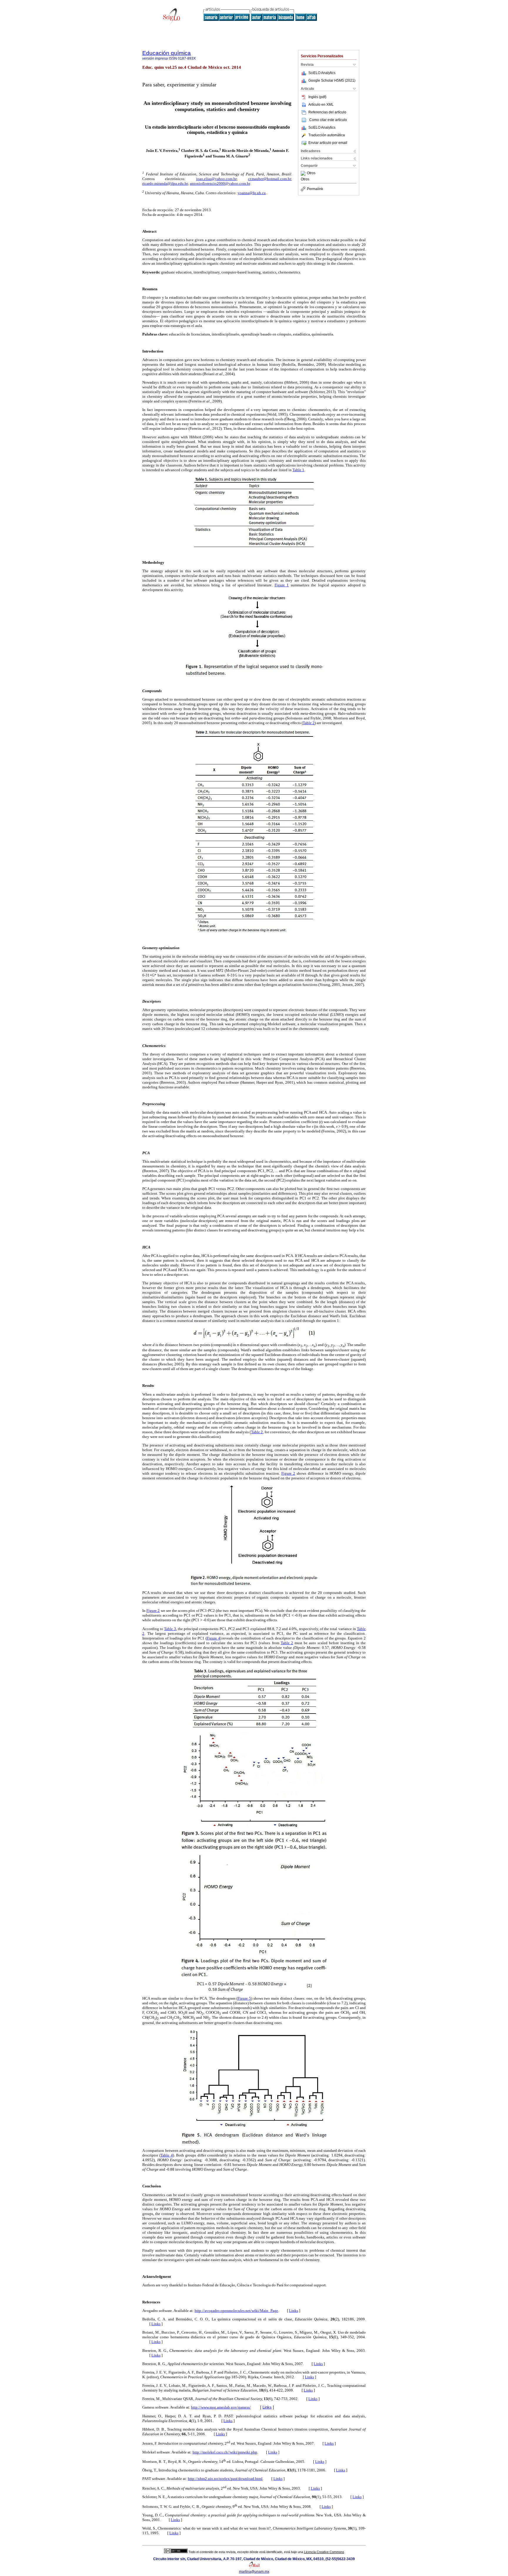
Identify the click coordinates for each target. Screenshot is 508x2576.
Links (294, 2311)
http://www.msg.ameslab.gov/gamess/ (221, 2407)
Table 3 (170, 1629)
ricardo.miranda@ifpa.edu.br (165, 183)
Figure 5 (244, 1998)
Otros (311, 173)
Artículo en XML (321, 105)
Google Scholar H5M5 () (332, 80)
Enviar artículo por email (328, 143)
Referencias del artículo (327, 112)
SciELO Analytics (322, 73)
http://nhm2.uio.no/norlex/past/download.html (225, 2479)
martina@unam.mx (254, 2572)
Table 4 (167, 2155)
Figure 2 (288, 1473)
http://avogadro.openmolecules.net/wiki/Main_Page (236, 2311)
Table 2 (309, 723)
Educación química (167, 53)
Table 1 (298, 470)
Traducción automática (327, 135)
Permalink (315, 189)
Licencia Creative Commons (324, 2552)
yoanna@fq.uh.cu (252, 193)
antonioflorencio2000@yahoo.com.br (220, 183)
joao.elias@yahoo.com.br (216, 179)
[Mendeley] (304, 173)
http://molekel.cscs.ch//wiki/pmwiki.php (225, 2452)
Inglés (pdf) (317, 97)
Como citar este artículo (328, 120)
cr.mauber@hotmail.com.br (270, 179)
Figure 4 (213, 1638)
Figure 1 (282, 585)
